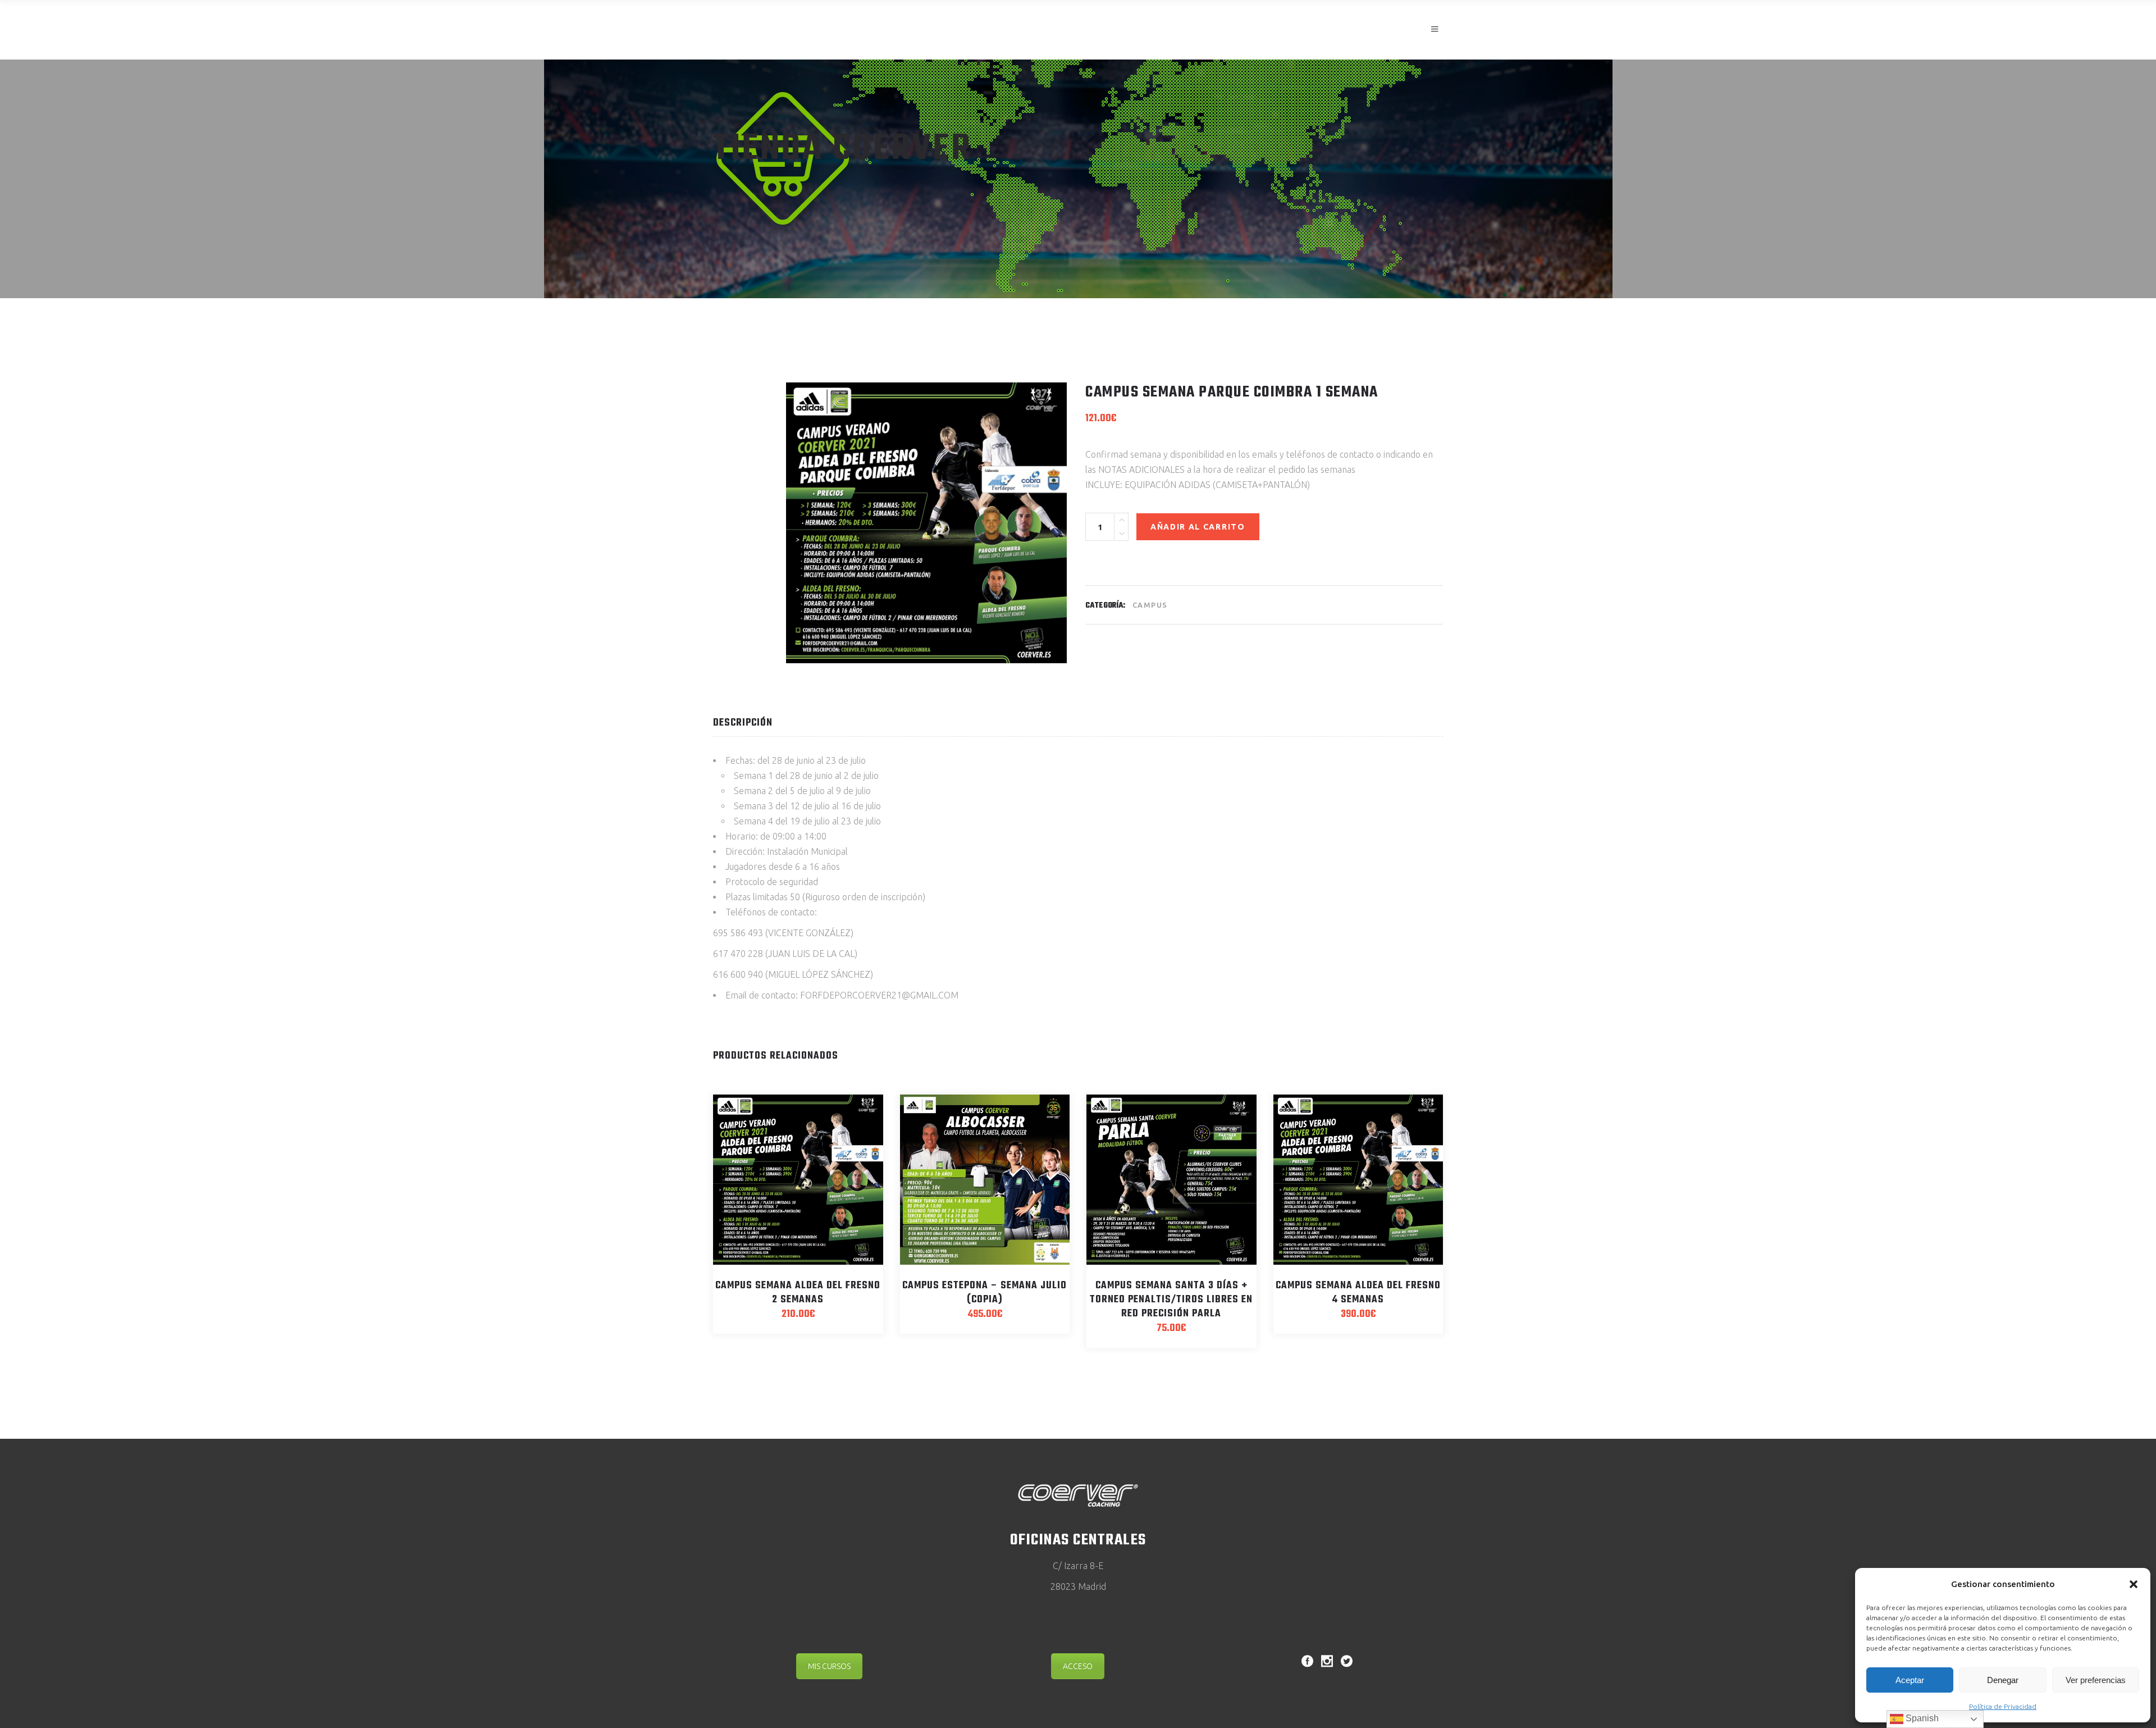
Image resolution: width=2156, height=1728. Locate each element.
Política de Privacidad (2003, 1706)
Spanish (1921, 1718)
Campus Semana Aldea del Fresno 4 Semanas (1358, 1293)
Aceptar (1910, 1680)
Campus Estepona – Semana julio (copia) (985, 1293)
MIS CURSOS (829, 1666)
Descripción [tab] (743, 723)
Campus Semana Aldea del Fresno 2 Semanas (798, 1293)
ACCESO (1078, 1666)
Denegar (2003, 1680)
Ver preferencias (2096, 1680)
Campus (1150, 605)
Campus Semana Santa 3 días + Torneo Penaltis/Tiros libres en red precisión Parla (1171, 1300)
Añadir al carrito (1198, 527)
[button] (2134, 1584)
